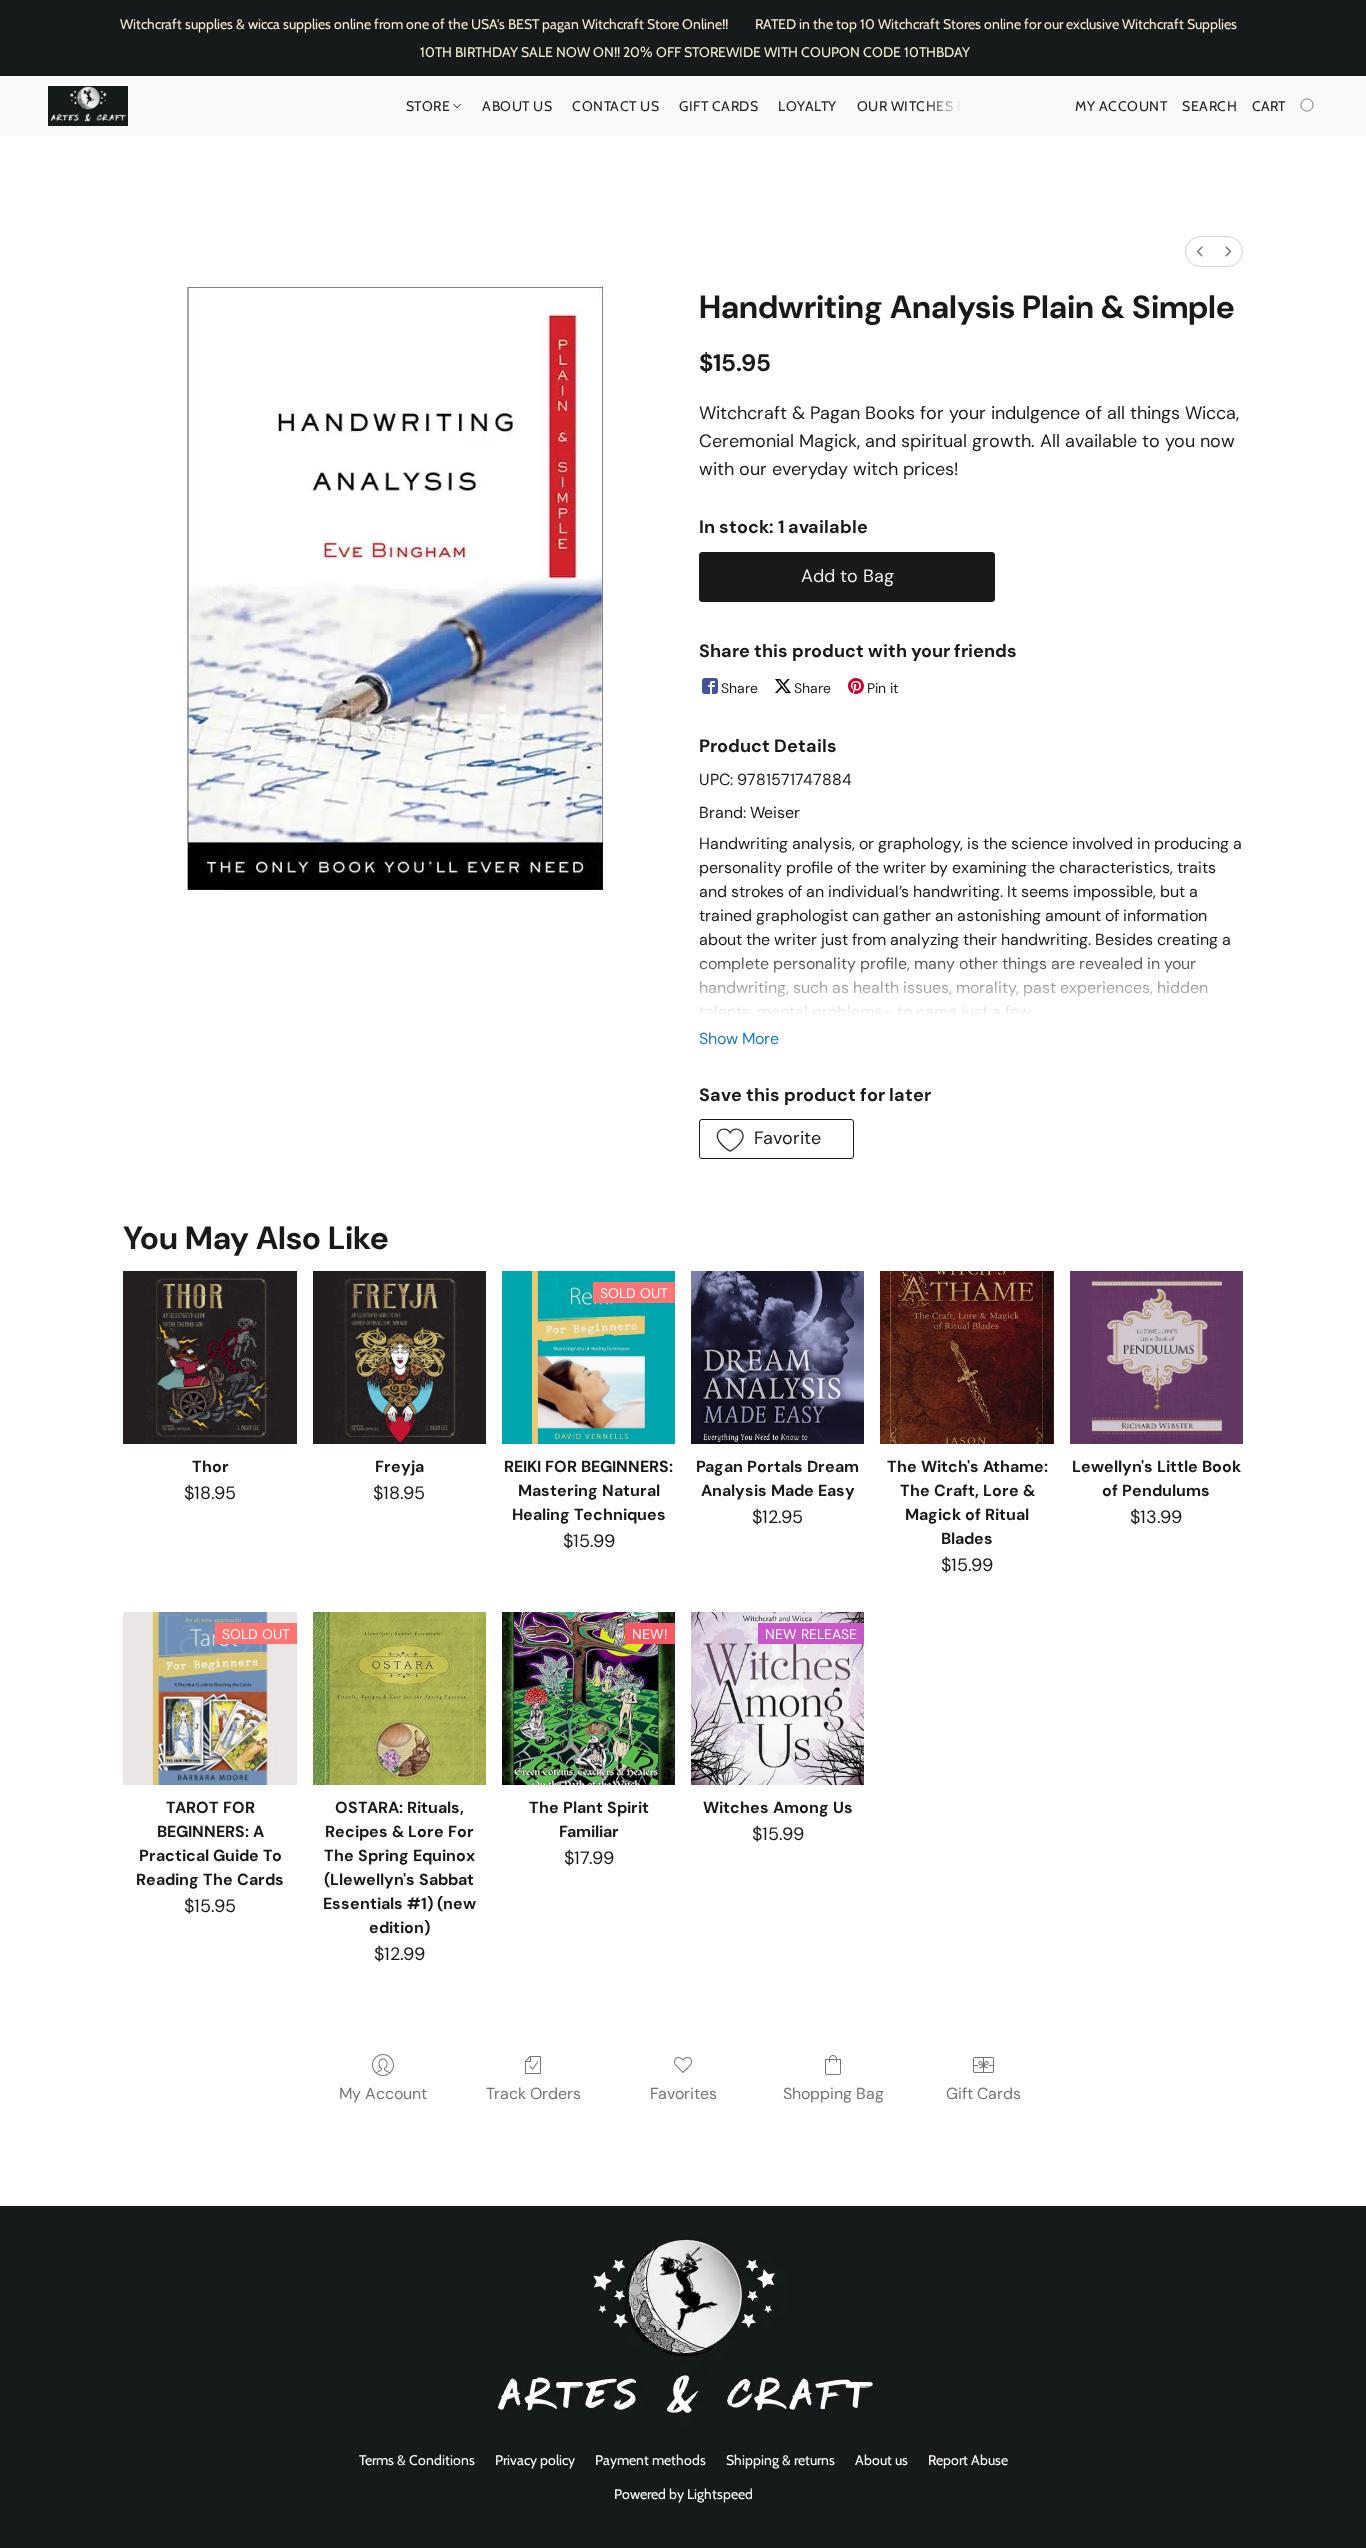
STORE (430, 106)
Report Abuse (968, 2460)
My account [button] (1121, 106)
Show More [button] (739, 1038)
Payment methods (650, 2460)
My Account (383, 2093)
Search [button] (1209, 106)
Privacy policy (535, 2460)
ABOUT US (517, 106)
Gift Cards (718, 106)
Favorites (683, 2093)
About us (881, 2460)
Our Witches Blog (927, 106)
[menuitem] (1200, 251)
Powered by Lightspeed (683, 2494)
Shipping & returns (780, 2460)
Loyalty (807, 106)
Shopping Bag (833, 2093)
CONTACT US (615, 106)
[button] (88, 106)
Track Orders (533, 2093)
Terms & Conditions (417, 2460)
